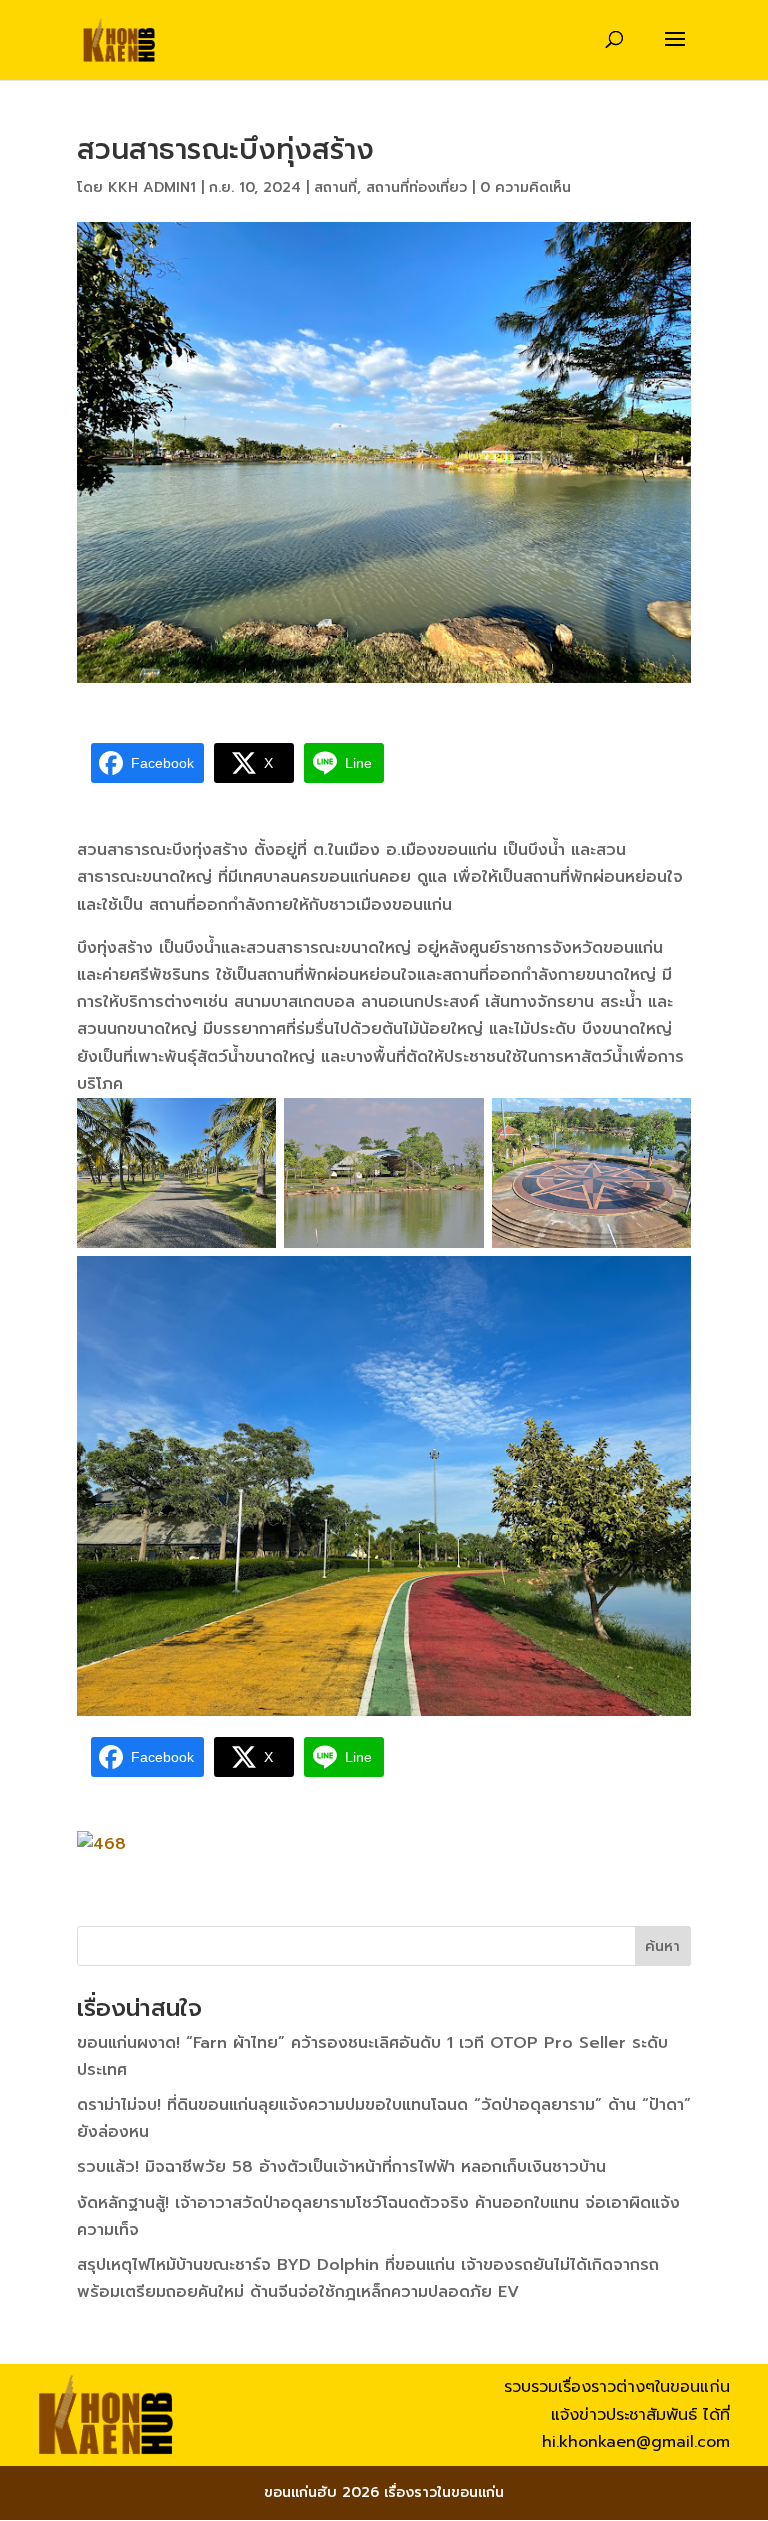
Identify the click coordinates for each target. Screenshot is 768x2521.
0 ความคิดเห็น (525, 187)
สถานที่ (335, 187)
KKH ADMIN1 (152, 187)
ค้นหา (662, 1946)
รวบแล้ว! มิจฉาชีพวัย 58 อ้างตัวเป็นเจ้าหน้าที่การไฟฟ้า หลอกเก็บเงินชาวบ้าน (341, 2167)
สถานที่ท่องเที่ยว (416, 187)
